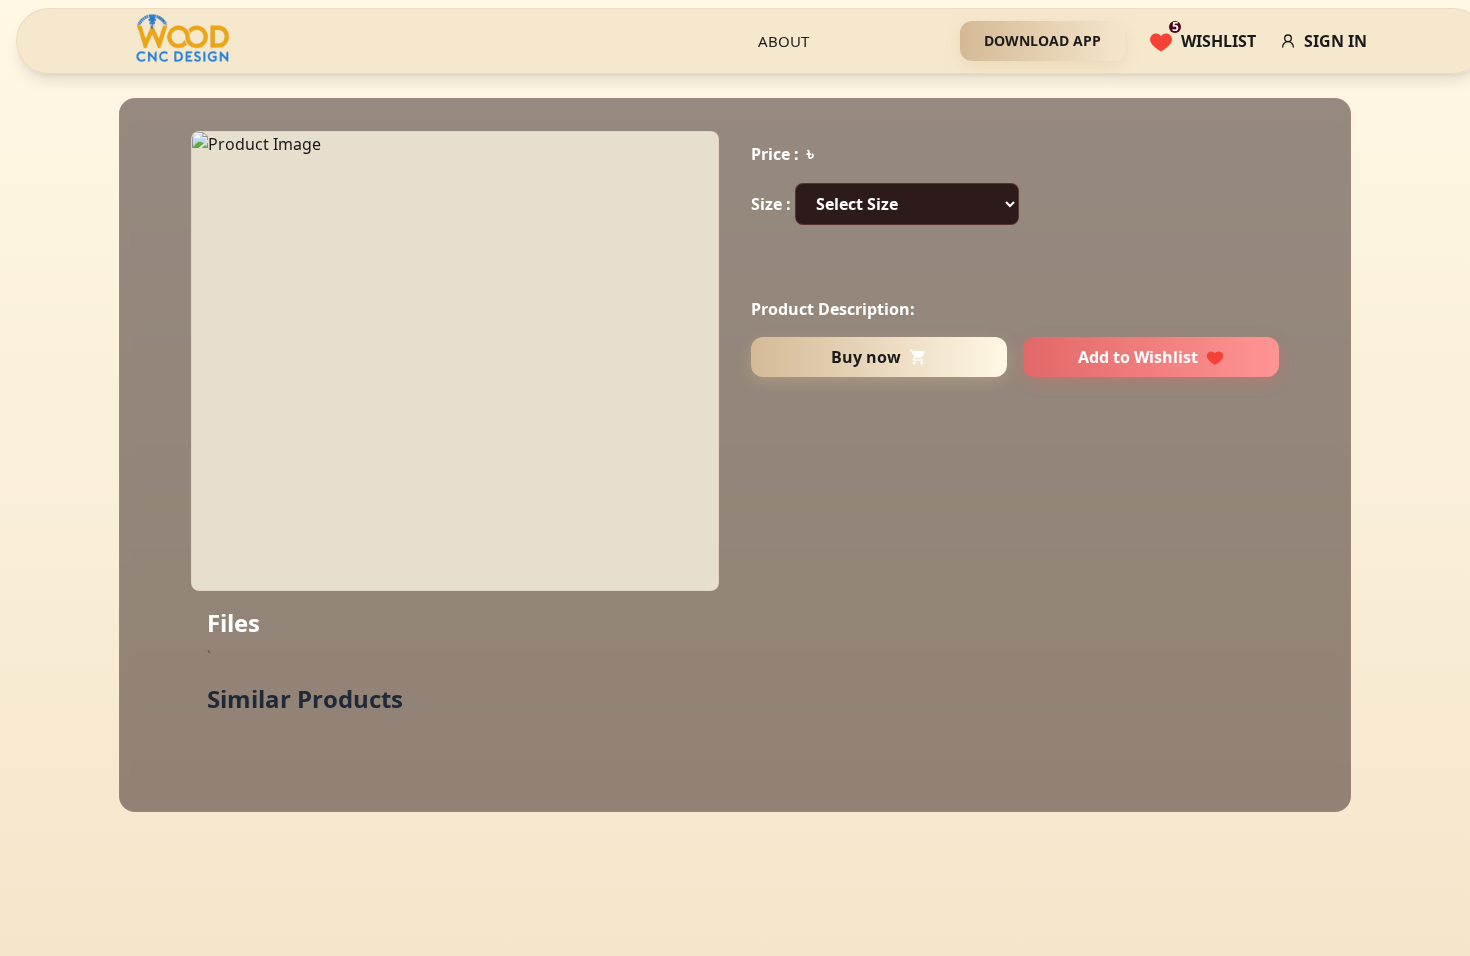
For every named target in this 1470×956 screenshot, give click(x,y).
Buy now (866, 357)
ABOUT (783, 41)
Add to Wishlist (1138, 357)
